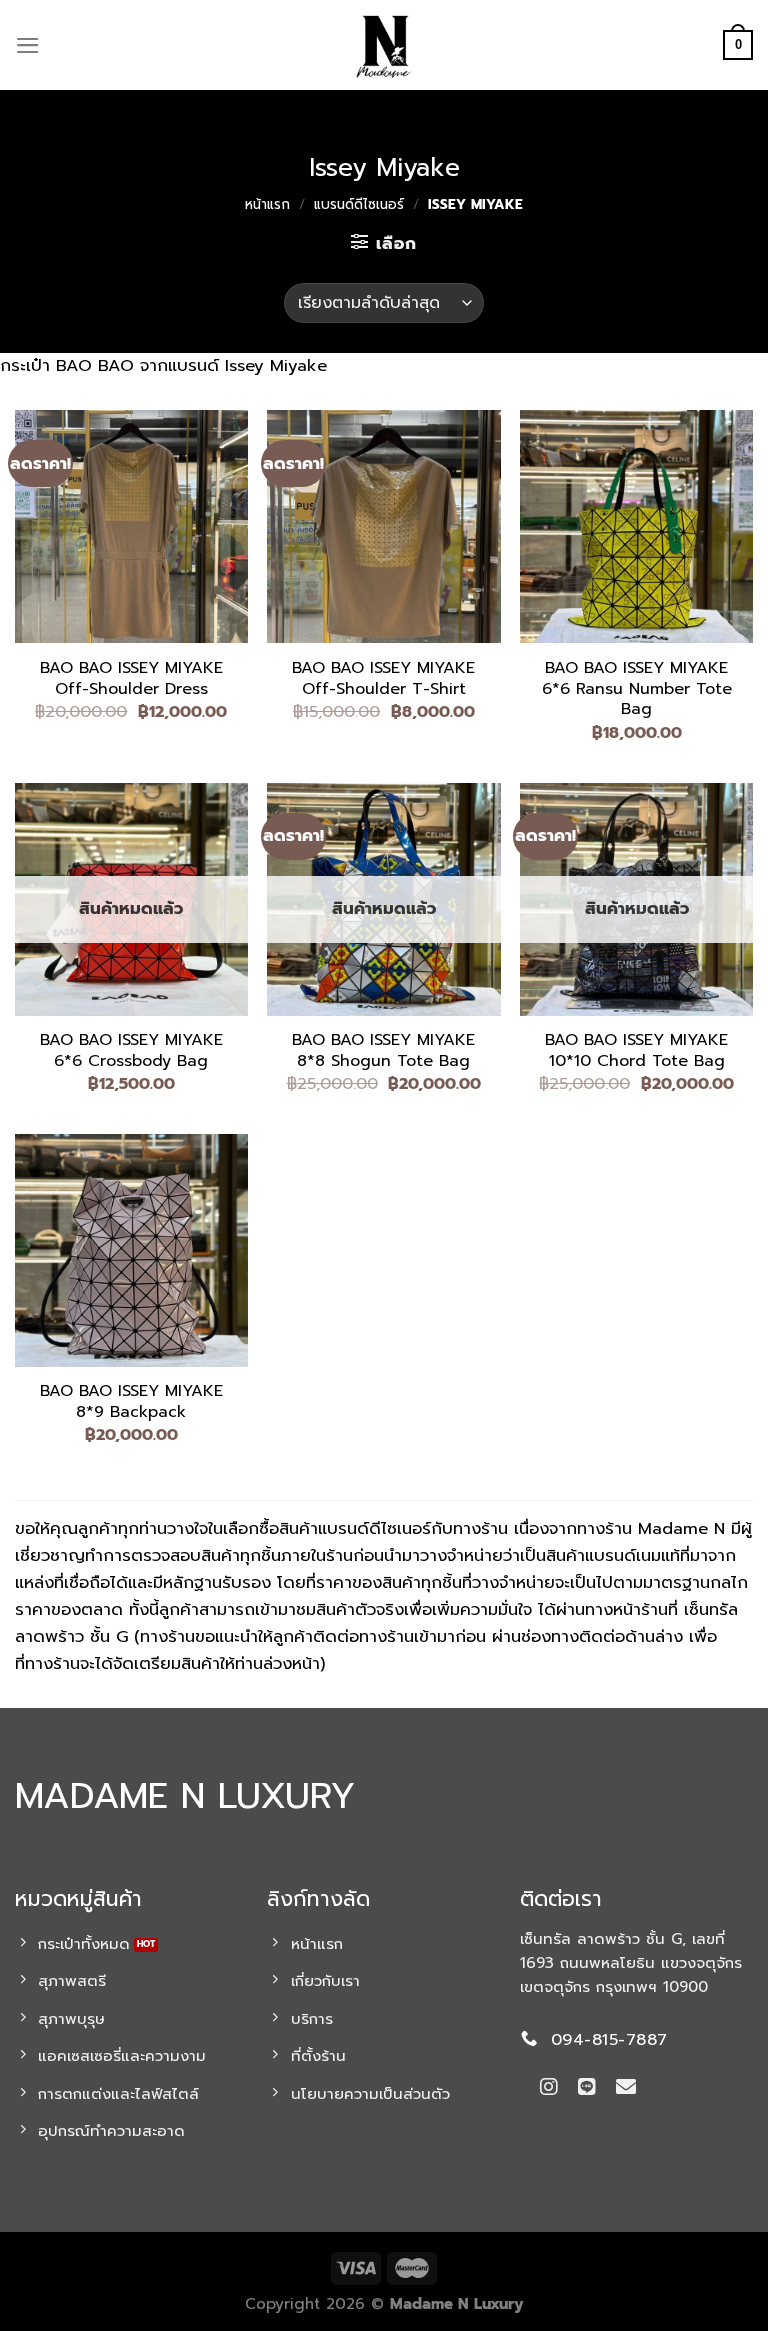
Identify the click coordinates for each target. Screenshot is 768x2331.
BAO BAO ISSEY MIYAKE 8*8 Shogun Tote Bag (383, 1051)
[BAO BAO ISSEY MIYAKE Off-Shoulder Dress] (131, 526)
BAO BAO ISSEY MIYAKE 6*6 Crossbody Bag (131, 1051)
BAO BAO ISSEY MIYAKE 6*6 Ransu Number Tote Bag (637, 689)
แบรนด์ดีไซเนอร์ (359, 204)
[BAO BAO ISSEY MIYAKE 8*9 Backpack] (131, 1250)
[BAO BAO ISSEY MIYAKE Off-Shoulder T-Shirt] (383, 526)
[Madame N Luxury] (384, 45)
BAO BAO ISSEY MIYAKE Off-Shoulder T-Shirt (383, 679)
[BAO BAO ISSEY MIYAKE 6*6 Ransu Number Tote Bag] (636, 526)
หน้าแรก (267, 204)
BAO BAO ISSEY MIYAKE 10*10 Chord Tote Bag (636, 1051)
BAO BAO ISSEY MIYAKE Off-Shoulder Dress (131, 679)
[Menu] (28, 45)
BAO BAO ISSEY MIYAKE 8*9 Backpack (131, 1402)
